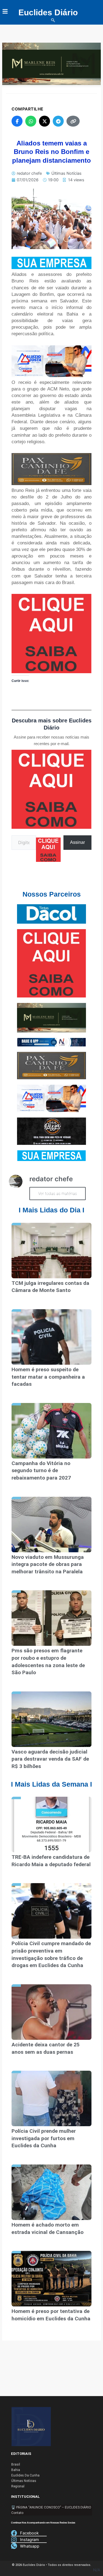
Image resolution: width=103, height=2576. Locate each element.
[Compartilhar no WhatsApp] (31, 121)
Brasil (16, 2464)
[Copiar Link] (73, 121)
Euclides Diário (48, 12)
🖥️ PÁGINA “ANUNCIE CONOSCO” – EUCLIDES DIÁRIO (51, 2507)
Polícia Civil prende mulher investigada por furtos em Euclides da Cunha (44, 2138)
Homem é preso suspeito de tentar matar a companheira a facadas (48, 1377)
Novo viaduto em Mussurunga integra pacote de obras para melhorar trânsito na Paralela (48, 1564)
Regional (18, 2486)
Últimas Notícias (66, 173)
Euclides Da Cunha (25, 2475)
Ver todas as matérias (58, 1194)
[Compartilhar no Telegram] (58, 121)
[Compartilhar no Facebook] (17, 121)
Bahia (16, 2470)
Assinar (77, 842)
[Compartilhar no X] (44, 121)
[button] (53, 21)
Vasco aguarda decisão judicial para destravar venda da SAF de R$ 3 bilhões (50, 1759)
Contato (17, 2513)
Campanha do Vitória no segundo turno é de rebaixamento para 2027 (41, 1471)
